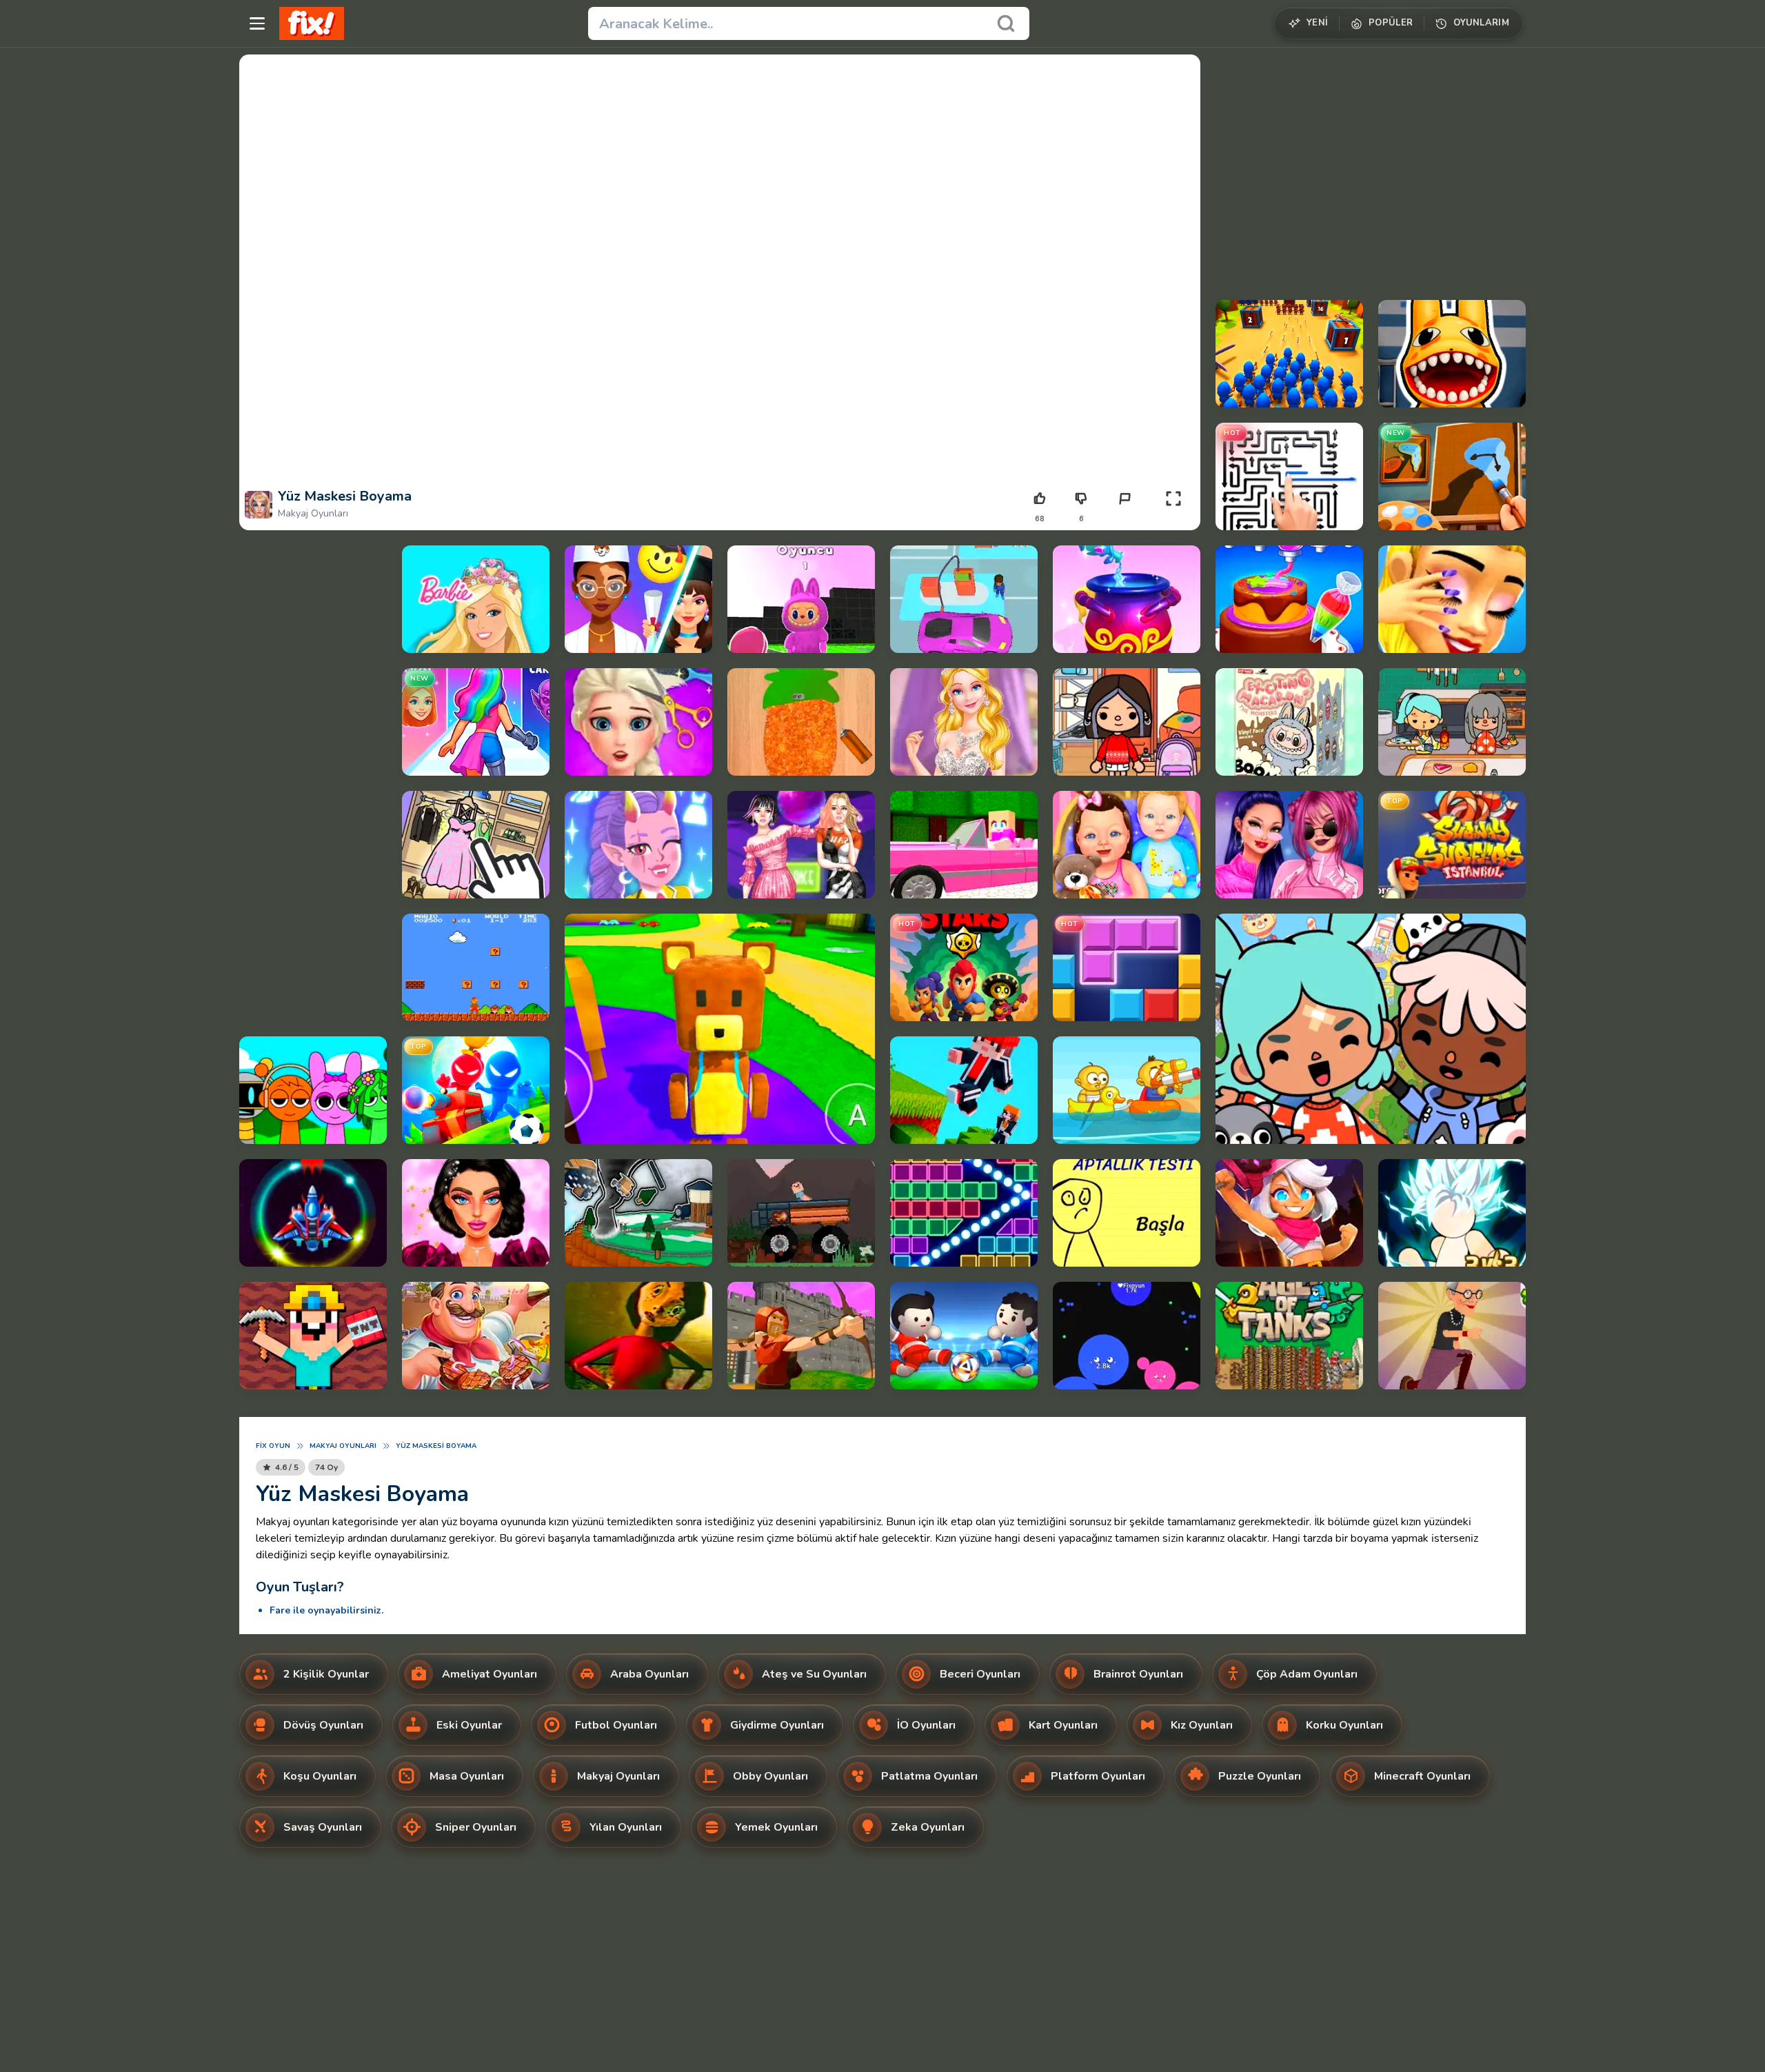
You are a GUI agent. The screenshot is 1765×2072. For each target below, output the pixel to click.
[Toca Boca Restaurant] (1452, 722)
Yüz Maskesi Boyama (436, 1446)
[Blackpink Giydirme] (1289, 845)
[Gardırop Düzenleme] (476, 845)
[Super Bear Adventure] (720, 1029)
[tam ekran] (1173, 499)
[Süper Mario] (476, 967)
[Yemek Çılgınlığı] (476, 1336)
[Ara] (1006, 23)
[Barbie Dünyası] (964, 845)
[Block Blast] (1127, 967)
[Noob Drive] (801, 1213)
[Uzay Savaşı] (313, 1213)
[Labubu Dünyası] (801, 599)
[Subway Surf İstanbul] (1452, 845)
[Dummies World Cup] (964, 1336)
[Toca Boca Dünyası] (1371, 1029)
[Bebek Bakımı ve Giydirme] (1127, 845)
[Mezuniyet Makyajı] (638, 599)
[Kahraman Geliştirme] (1289, 1213)
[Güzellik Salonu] (1452, 599)
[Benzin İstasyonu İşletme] (964, 599)
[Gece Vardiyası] (1452, 354)
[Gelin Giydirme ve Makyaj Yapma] (964, 722)
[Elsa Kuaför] (638, 722)
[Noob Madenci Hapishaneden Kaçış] (313, 1336)
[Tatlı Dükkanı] (1289, 599)
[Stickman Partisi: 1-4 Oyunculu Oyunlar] (476, 1090)
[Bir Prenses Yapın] (476, 722)
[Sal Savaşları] (1127, 1090)
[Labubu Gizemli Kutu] (1289, 722)
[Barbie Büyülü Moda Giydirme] (476, 599)
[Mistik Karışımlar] (1127, 599)
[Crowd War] (1289, 354)
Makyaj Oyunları (313, 513)
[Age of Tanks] (1289, 1336)
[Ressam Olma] (1452, 476)
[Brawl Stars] (964, 967)
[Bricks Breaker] (964, 1213)
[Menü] (257, 23)
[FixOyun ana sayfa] (312, 23)
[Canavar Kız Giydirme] (638, 845)
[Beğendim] (1040, 499)
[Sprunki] (313, 1090)
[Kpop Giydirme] (801, 845)
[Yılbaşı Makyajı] (476, 1213)
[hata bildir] (1124, 499)
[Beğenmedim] (1081, 499)
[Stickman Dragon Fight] (1452, 1213)
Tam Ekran (1173, 519)
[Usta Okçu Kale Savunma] (801, 1336)
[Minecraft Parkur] (964, 1090)
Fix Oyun (273, 1446)
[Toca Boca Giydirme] (1127, 722)
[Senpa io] (1127, 1336)
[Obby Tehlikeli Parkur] (638, 1213)
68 (1040, 519)
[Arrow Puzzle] (1289, 476)
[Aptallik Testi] (1127, 1213)
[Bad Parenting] (638, 1336)
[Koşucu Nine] (1452, 1336)
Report (1124, 519)
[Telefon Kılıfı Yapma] (801, 722)
